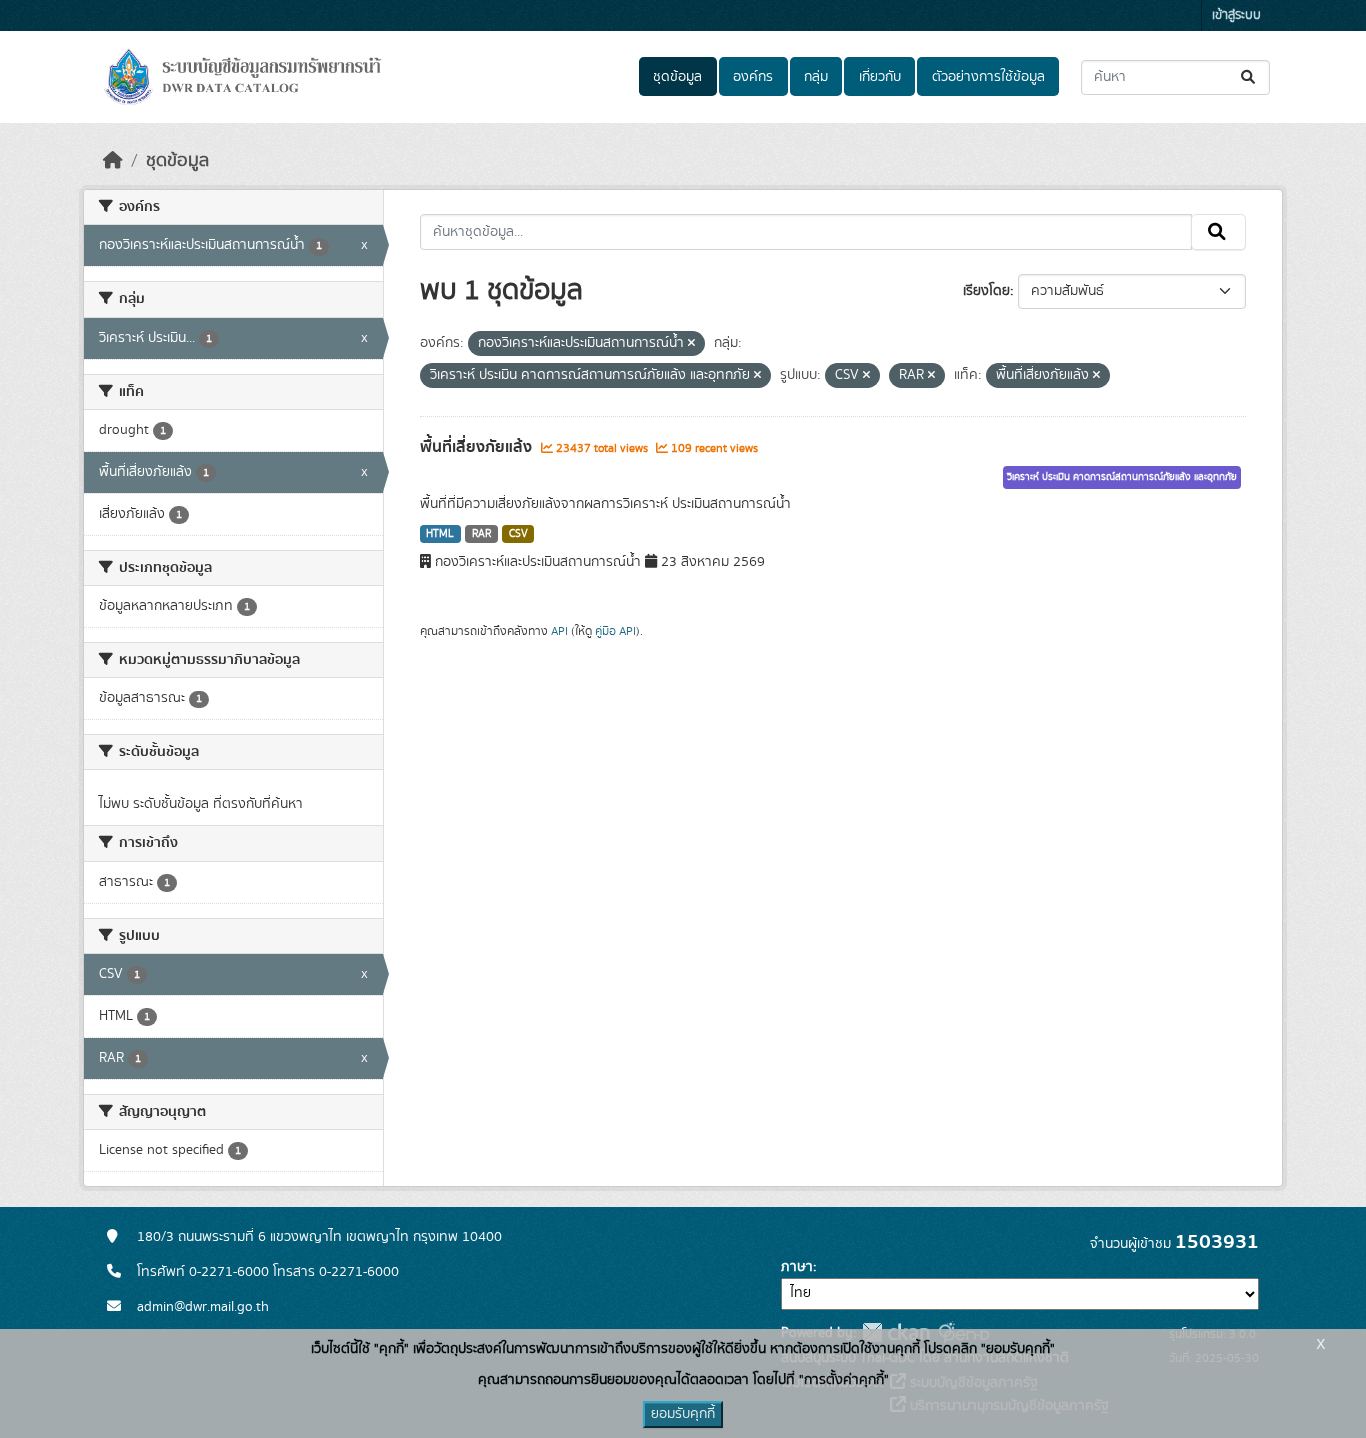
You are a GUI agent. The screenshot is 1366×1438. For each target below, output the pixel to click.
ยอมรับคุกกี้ (683, 1414)
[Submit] (1249, 77)
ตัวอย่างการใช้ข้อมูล (988, 77)
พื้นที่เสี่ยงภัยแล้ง (478, 447)
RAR (481, 534)
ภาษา (797, 1267)
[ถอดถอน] (691, 344)
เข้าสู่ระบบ (1236, 15)
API (559, 631)
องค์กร (753, 77)
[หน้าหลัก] (113, 161)
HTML (440, 534)
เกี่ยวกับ (880, 77)
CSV (518, 534)
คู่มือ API (615, 631)
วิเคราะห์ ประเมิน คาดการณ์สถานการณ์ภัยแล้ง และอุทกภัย (1122, 477)
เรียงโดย (986, 291)
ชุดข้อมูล (677, 77)
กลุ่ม (816, 77)
